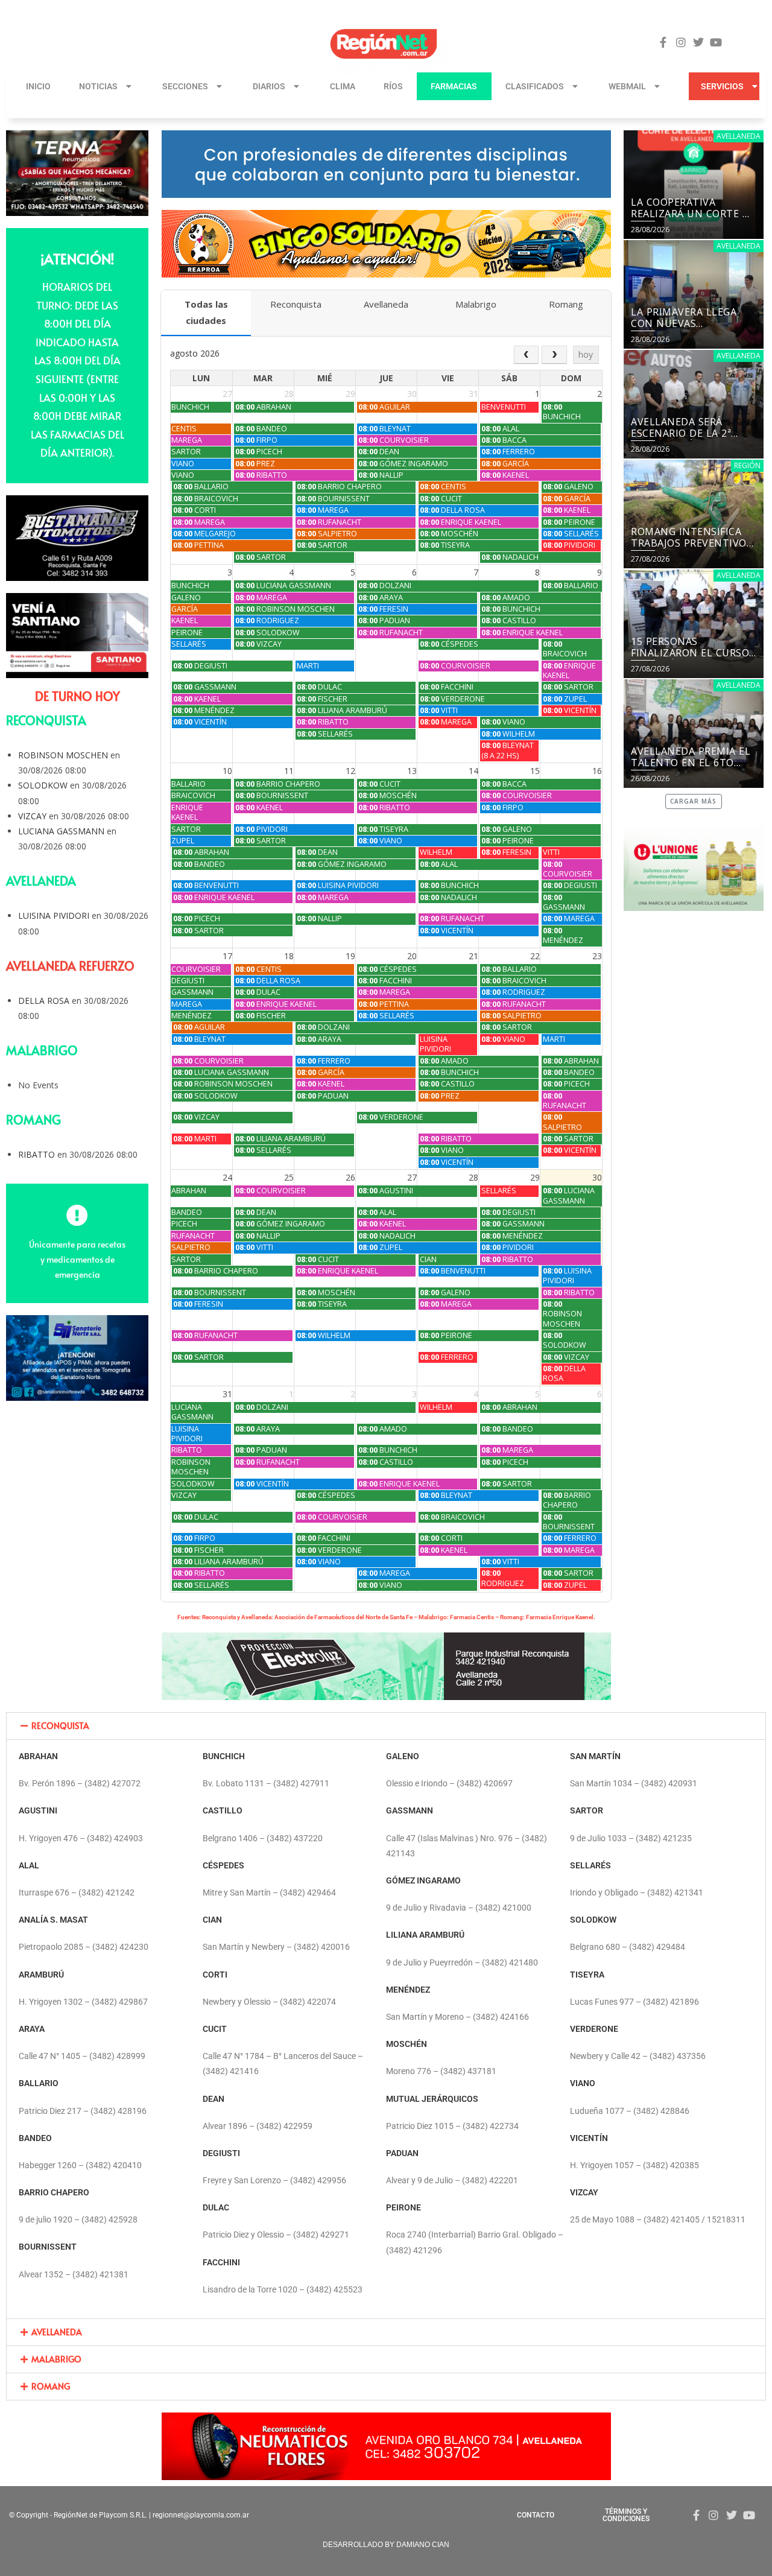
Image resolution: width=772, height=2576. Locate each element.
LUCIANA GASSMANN (61, 831)
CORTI (215, 1975)
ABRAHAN (38, 1756)
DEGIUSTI (221, 2153)
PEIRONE (403, 2207)
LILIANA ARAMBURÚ (425, 1935)
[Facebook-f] (663, 42)
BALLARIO (39, 2083)
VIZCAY (32, 816)
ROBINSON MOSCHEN (63, 755)
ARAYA (32, 2029)
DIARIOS (269, 86)
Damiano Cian (423, 2545)
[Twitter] (699, 42)
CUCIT (215, 2029)
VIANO (583, 2083)
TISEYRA (587, 1975)
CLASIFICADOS (535, 86)
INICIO (38, 86)
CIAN (212, 1920)
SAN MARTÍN (595, 1756)
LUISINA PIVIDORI (54, 915)
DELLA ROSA (44, 1001)
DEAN (214, 2099)
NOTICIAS (98, 86)
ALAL (29, 1865)
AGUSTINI (38, 1810)
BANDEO (35, 2138)
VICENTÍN (589, 2138)
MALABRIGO (56, 2359)
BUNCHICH (224, 1756)
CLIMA (343, 86)
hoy (586, 354)
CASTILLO (223, 1810)
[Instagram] (681, 42)
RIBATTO (36, 1154)
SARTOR (587, 1810)
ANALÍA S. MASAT (53, 1920)
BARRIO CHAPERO (54, 2192)
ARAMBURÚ (41, 1975)
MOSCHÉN (407, 2044)
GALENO (403, 1756)
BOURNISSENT (48, 2247)
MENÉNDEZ (408, 1990)
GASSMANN (410, 1810)
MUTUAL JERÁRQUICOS (432, 2099)
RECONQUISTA (60, 1726)
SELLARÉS (590, 1865)
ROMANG (51, 2386)
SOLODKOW (43, 785)
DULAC (216, 2207)
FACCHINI (221, 2262)
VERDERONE (594, 2029)
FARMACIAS (454, 86)
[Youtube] (716, 42)
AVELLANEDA (57, 2332)
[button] (386, 1726)
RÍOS (393, 86)
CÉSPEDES (223, 1865)
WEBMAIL (627, 86)
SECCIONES (185, 86)
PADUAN (402, 2153)
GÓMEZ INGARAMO (423, 1880)
